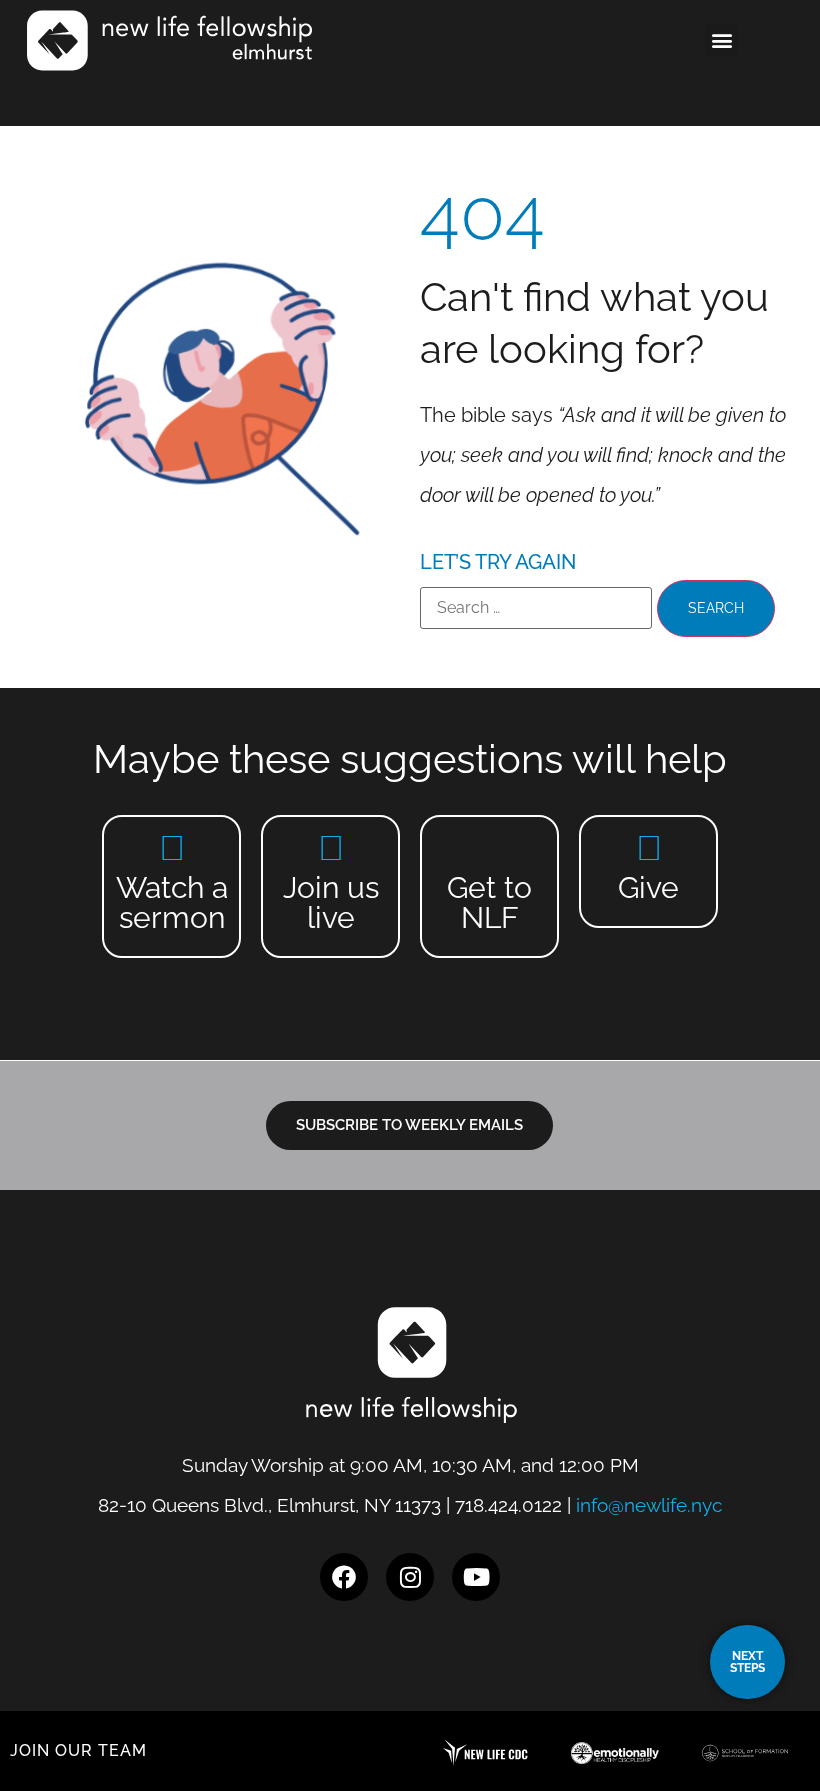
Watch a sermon (172, 902)
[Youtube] (476, 1577)
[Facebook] (344, 1577)
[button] (721, 40)
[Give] (648, 847)
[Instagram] (410, 1577)
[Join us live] (330, 847)
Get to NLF (489, 902)
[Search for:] (536, 608)
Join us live (331, 902)
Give (648, 887)
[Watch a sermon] (171, 847)
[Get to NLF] (489, 847)
